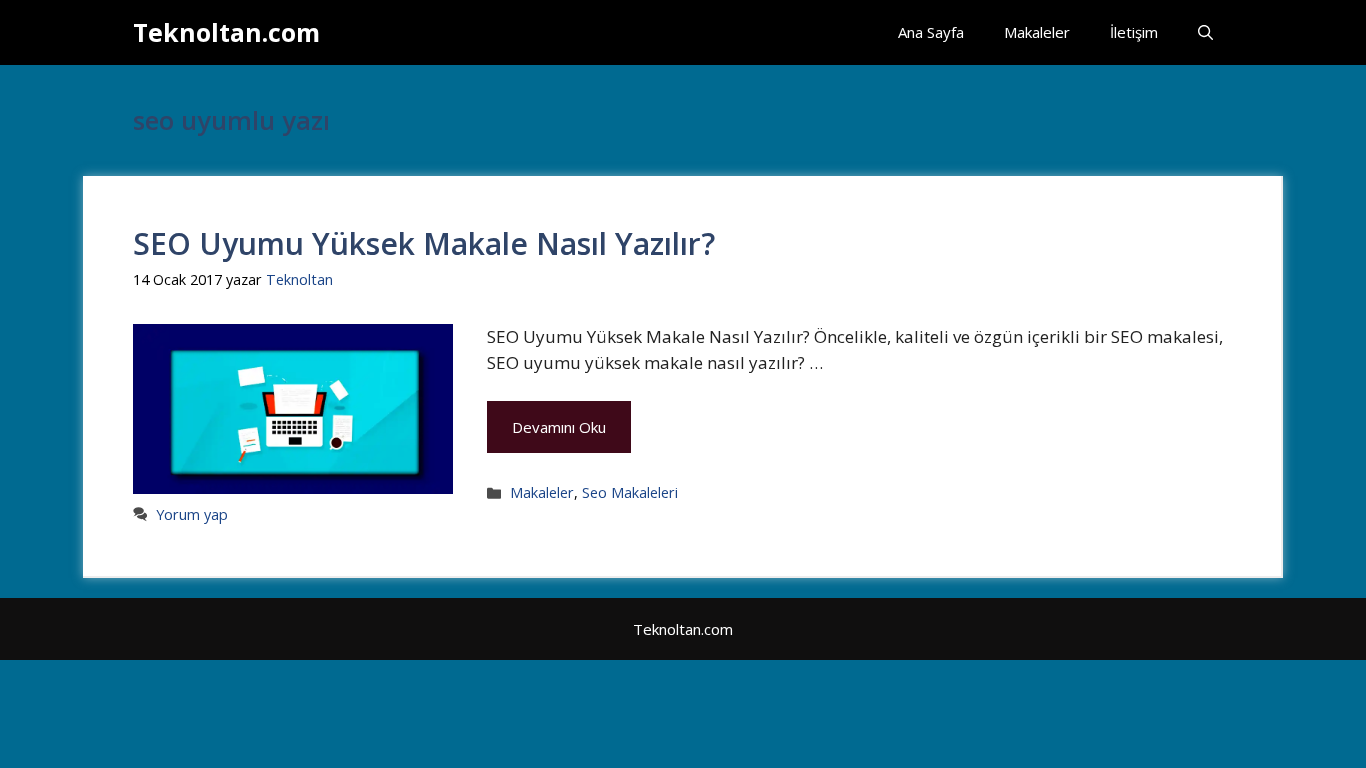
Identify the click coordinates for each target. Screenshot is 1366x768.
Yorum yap (192, 514)
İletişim (1134, 32)
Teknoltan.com (226, 32)
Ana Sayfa (931, 32)
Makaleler (1037, 32)
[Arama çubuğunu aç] (1205, 32)
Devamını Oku (559, 427)
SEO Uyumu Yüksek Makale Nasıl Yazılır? (424, 243)
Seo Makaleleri (630, 492)
